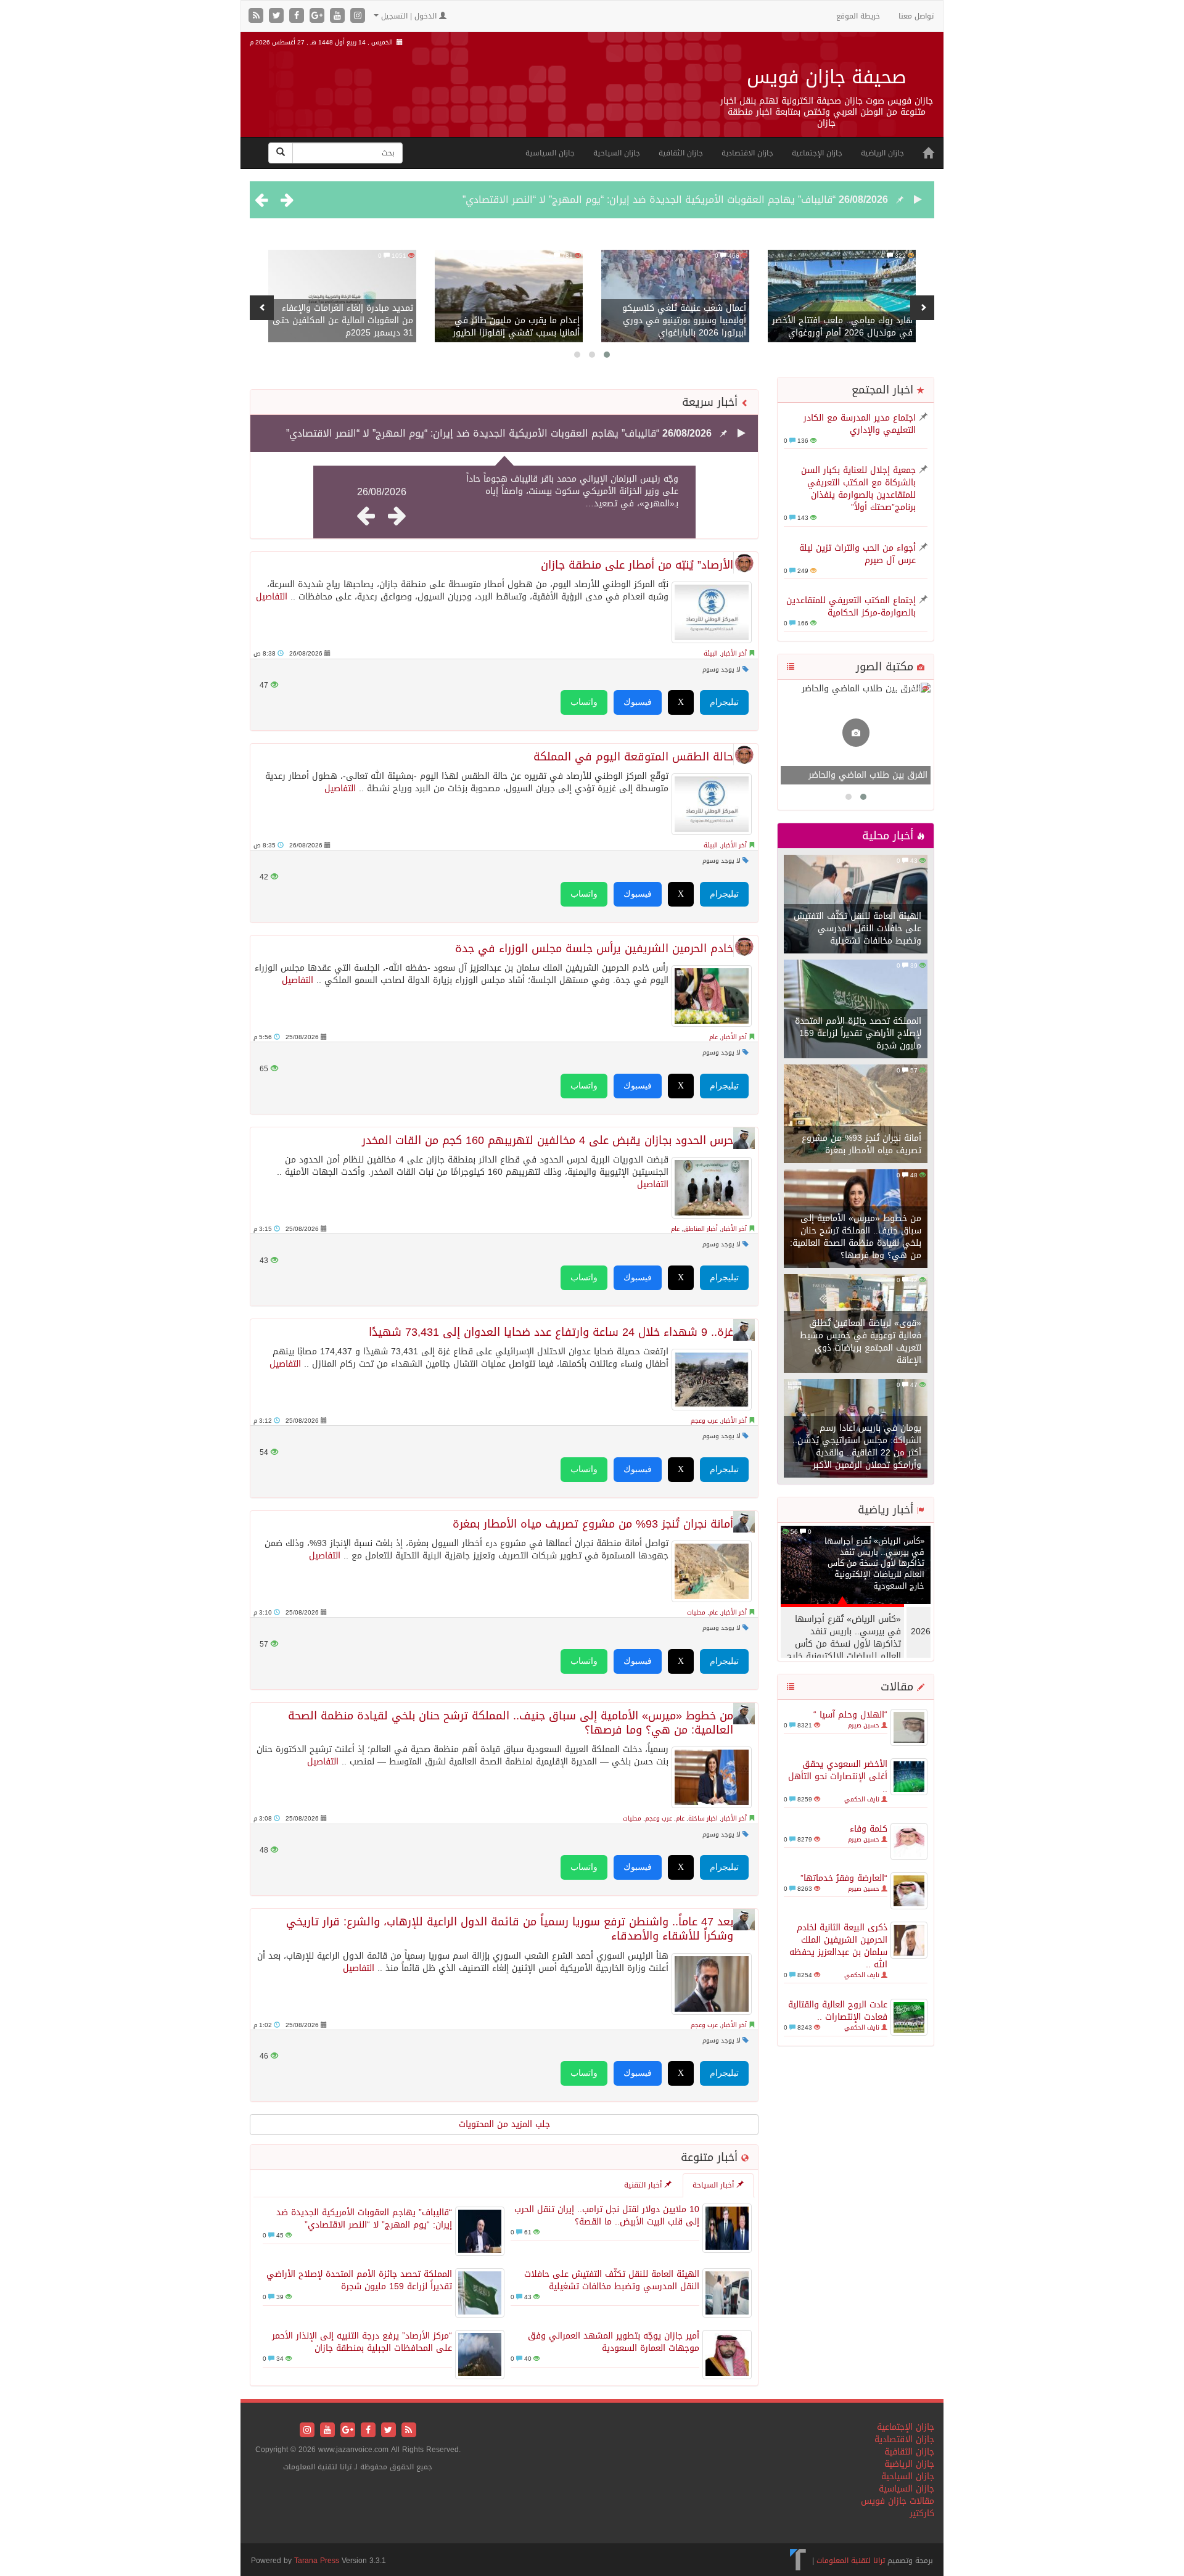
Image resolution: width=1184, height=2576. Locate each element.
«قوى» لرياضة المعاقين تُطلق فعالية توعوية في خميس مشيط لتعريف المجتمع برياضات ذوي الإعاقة (861, 1342)
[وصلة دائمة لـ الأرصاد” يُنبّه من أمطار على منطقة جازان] (712, 612)
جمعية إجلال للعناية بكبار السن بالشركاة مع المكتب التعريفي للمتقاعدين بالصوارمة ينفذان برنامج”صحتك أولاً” (858, 489)
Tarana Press (317, 2561)
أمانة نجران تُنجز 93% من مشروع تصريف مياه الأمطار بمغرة (861, 1144)
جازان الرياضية (882, 153)
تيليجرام (724, 702)
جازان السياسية (550, 153)
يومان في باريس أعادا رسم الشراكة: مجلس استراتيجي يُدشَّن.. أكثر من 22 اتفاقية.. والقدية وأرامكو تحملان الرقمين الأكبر (857, 1446)
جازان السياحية (617, 153)
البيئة (711, 653)
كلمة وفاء (869, 1829)
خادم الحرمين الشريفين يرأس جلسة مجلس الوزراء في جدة (594, 949)
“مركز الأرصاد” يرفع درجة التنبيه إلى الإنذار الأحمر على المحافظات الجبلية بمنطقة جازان (362, 2342)
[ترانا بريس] (798, 2561)
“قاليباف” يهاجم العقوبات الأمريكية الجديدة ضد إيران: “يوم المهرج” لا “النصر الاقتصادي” (649, 200)
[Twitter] (278, 16)
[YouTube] (339, 16)
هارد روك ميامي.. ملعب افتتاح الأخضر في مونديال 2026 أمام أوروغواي (842, 327)
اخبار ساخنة (703, 1818)
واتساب (584, 702)
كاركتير (922, 2513)
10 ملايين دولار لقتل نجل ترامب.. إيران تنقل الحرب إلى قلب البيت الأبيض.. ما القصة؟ (607, 2216)
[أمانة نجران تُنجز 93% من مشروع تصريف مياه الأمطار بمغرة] (856, 1115)
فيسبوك (638, 702)
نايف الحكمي (862, 1799)
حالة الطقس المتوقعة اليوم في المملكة (633, 757)
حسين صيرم (864, 1725)
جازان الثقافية (681, 153)
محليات (696, 1612)
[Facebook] (298, 16)
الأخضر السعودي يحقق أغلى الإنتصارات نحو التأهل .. (838, 1776)
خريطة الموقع (858, 16)
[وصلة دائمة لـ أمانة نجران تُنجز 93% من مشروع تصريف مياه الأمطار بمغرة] (712, 1571)
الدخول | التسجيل (409, 16)
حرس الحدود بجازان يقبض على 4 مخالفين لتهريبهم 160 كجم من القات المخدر (548, 1141)
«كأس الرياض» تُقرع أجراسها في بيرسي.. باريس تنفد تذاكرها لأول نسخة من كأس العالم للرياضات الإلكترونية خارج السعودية (874, 1563)
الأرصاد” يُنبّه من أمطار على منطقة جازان (637, 565)
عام (713, 1037)
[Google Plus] (319, 16)
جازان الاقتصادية (747, 153)
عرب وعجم (704, 1421)
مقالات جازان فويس (898, 2501)
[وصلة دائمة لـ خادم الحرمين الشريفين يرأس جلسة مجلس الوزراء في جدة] (712, 996)
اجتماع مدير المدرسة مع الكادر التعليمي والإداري (860, 424)
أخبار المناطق (701, 1229)
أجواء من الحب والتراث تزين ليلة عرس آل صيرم (857, 554)
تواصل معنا (916, 16)
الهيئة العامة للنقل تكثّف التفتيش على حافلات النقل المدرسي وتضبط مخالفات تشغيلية (857, 928)
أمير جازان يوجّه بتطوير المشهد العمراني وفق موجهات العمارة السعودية (614, 2342)
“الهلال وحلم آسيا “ (850, 1715)
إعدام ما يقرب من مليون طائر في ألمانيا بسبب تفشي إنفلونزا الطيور (516, 327)
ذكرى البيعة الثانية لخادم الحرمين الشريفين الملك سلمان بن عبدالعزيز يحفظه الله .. (838, 1946)
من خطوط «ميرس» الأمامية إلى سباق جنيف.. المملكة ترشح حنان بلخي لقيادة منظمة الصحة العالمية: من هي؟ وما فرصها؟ (856, 1237)
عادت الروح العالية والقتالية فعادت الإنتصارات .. (838, 2011)
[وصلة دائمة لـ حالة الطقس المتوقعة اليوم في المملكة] (712, 804)
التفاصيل (272, 597)
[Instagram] (358, 16)
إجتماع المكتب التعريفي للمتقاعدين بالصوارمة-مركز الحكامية (851, 607)
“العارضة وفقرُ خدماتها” (844, 1878)
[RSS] (257, 16)
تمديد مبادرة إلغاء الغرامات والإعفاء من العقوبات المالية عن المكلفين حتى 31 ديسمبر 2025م (343, 320)
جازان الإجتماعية (817, 153)
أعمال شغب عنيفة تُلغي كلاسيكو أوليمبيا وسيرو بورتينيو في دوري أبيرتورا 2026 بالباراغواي (684, 320)
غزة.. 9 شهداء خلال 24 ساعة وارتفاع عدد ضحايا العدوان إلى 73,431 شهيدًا (551, 1332)
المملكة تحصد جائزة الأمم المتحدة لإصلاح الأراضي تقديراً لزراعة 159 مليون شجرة (858, 1033)
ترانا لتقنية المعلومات (851, 2561)
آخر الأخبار (734, 653)
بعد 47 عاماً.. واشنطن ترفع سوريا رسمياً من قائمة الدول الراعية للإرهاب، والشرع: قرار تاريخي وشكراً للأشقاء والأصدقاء (510, 1929)
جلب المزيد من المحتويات (504, 2124)
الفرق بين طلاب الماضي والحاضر (868, 775)
